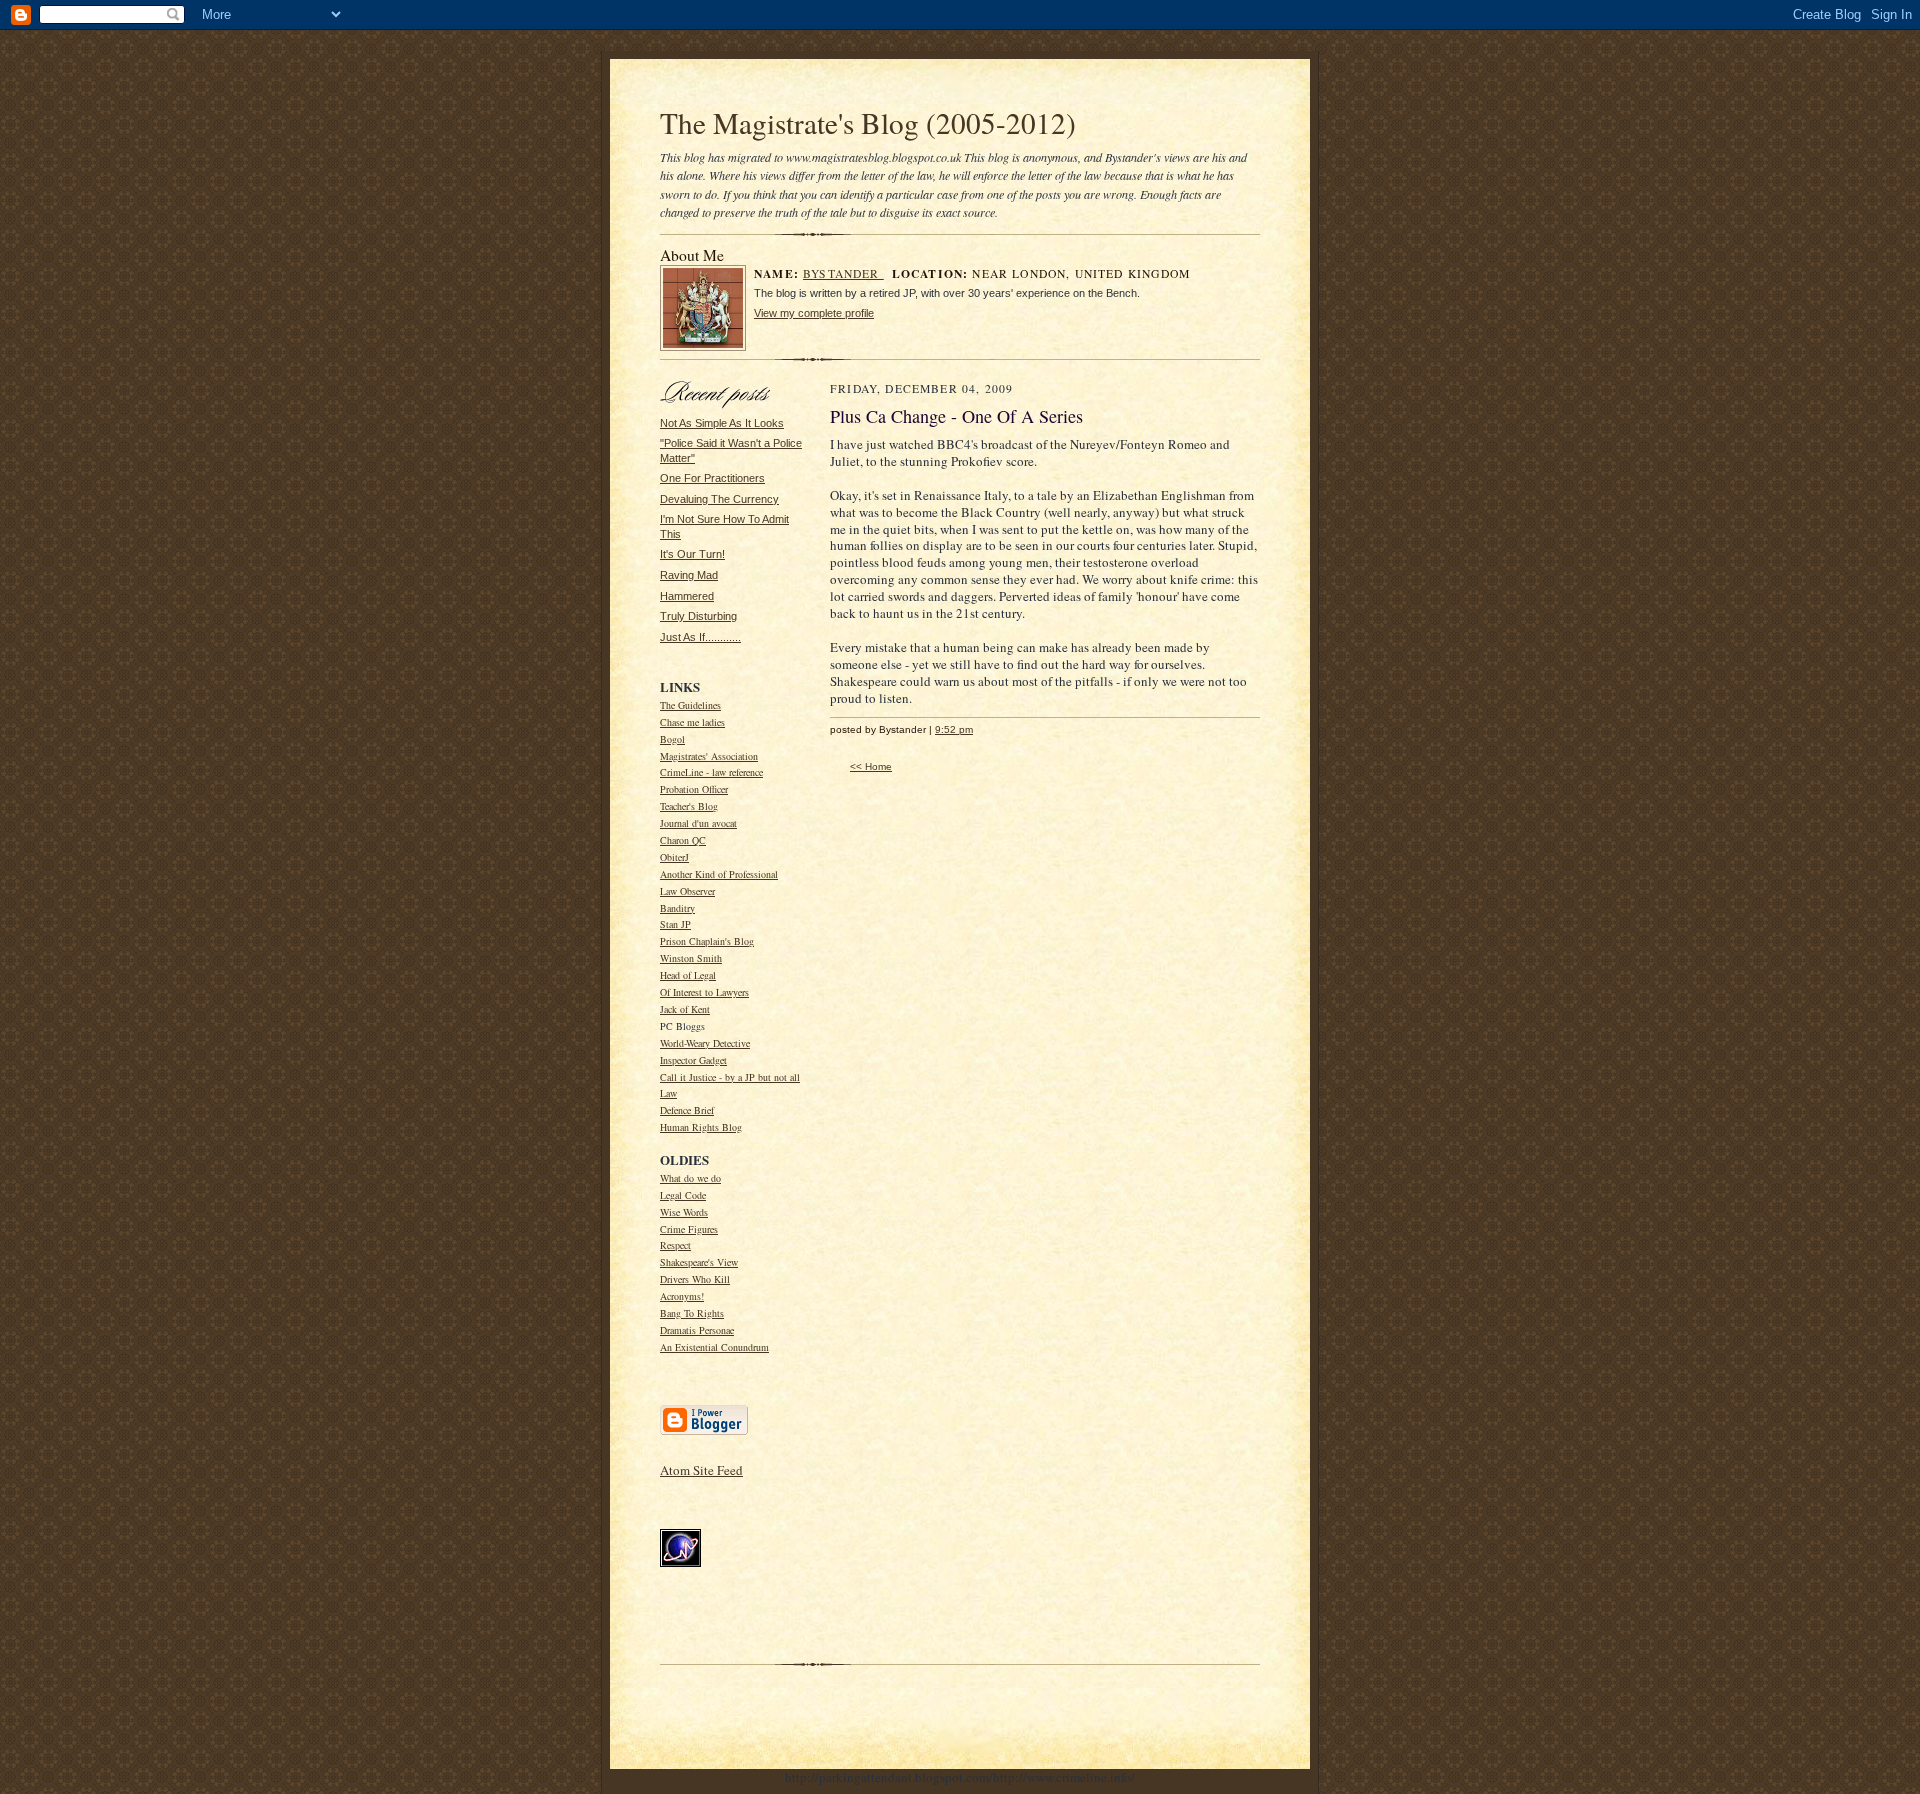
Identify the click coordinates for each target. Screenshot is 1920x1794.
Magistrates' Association (709, 756)
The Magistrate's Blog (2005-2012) (868, 122)
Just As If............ (700, 637)
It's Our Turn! (692, 554)
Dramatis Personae (697, 1330)
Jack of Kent (685, 1009)
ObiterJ (674, 857)
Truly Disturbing (698, 616)
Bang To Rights (692, 1313)
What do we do (690, 1178)
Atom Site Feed (701, 1470)
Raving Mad (689, 575)
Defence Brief (687, 1110)
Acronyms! (682, 1296)
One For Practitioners (712, 478)
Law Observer (687, 891)
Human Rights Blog (701, 1127)
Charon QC (683, 840)
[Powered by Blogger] (704, 1433)
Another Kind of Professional (719, 874)
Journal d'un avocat (698, 823)
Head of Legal (688, 975)
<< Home (871, 766)
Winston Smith (691, 958)
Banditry (677, 908)
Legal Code (683, 1195)
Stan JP (675, 924)
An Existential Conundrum (714, 1347)
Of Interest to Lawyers (704, 992)
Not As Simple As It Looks (722, 423)
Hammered (687, 596)
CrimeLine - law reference (711, 772)
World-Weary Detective (705, 1043)
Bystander (843, 273)
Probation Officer (694, 789)
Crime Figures (689, 1229)
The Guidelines (690, 705)
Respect (675, 1245)
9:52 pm (954, 729)
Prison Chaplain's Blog (707, 941)
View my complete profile (814, 313)
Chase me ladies (692, 722)
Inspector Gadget (693, 1060)
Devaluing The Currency (719, 499)
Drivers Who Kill (695, 1279)
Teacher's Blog (689, 806)
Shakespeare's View (699, 1262)
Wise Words (684, 1212)
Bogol (672, 739)
